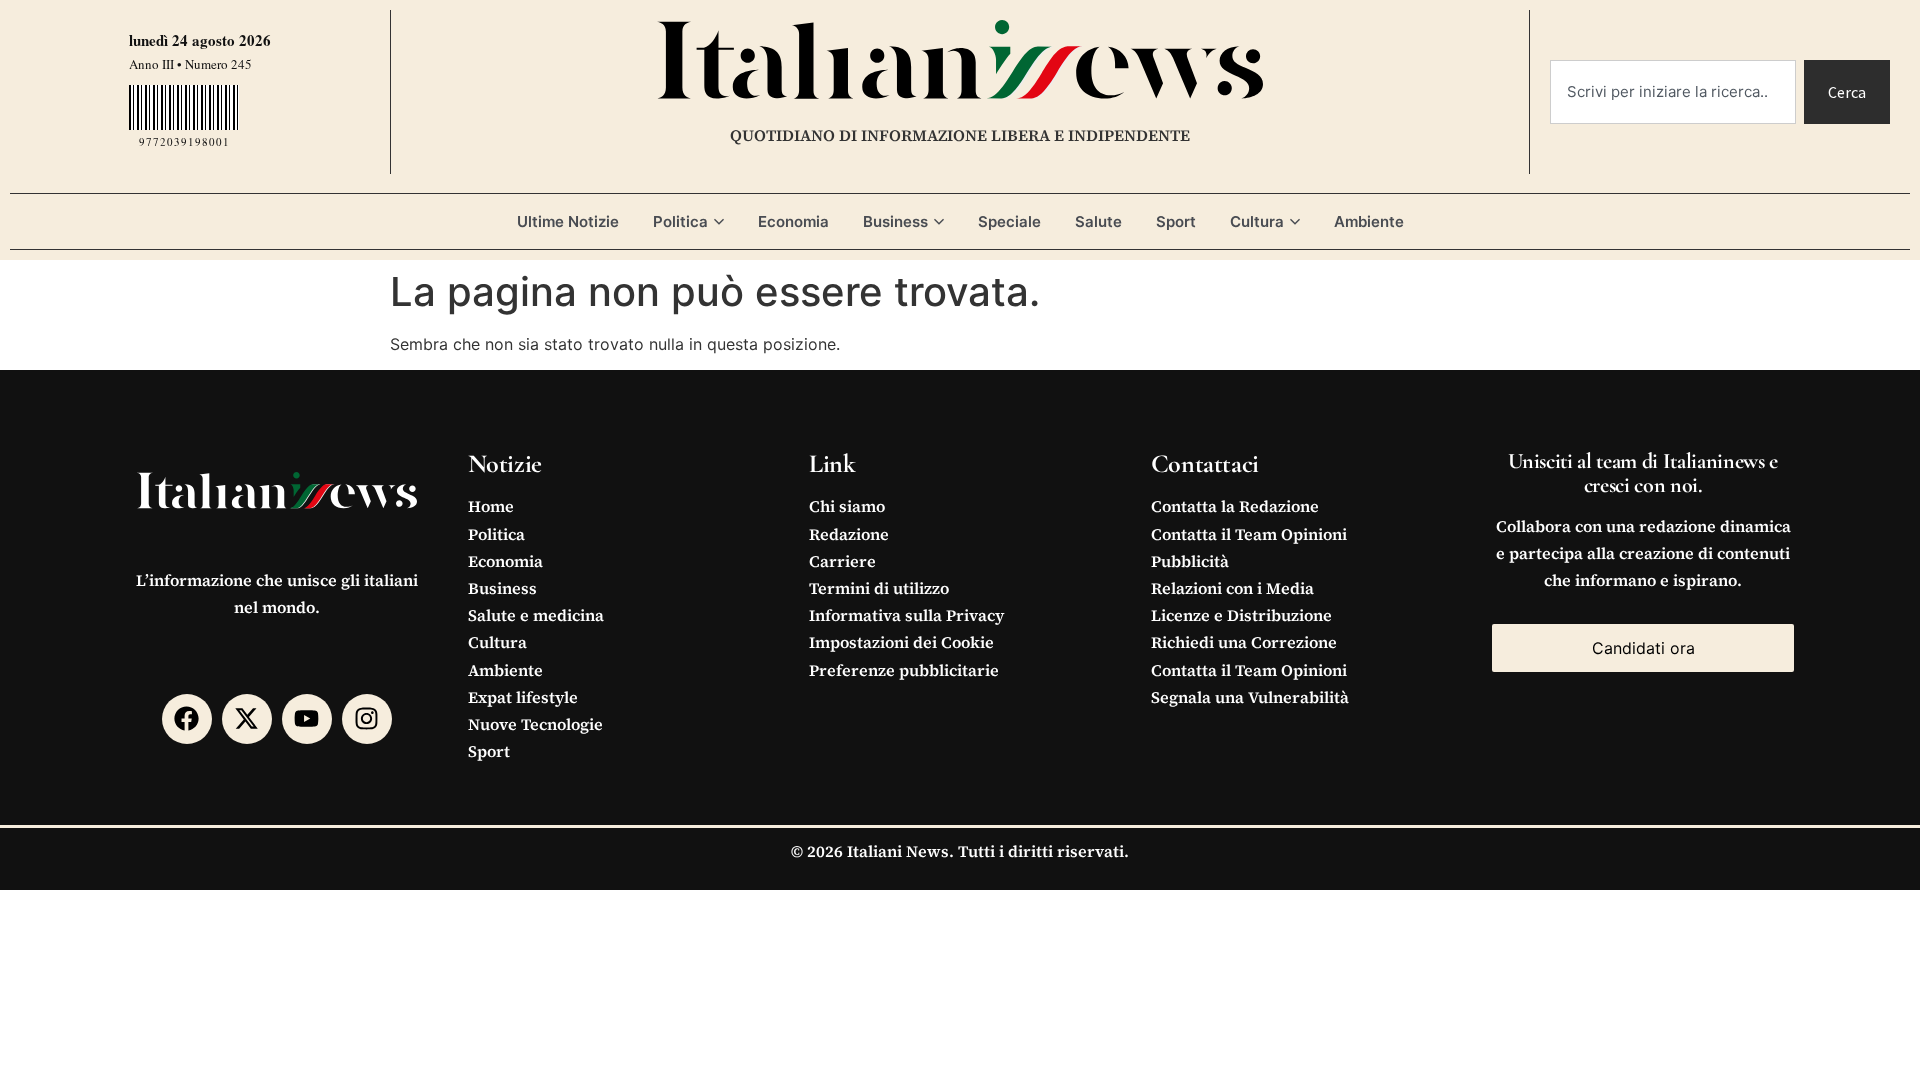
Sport (1176, 221)
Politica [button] (680, 221)
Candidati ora (1643, 648)
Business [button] (895, 221)
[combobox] (1673, 92)
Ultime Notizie (568, 221)
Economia (793, 221)
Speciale (1009, 221)
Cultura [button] (1257, 221)
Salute (1098, 221)
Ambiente (1369, 221)
